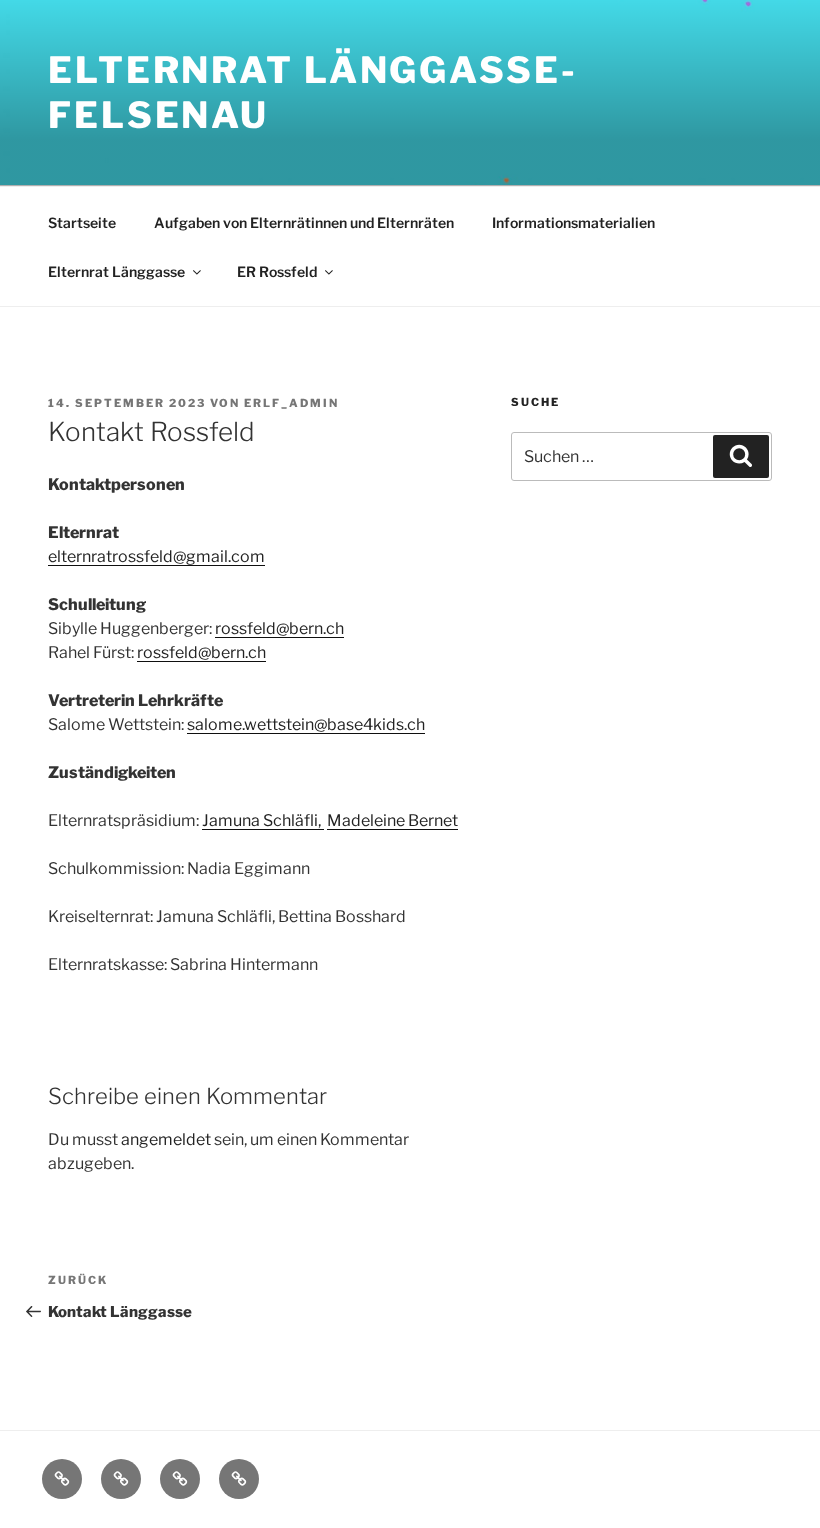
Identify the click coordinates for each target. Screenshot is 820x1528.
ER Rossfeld (277, 271)
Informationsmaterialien (573, 222)
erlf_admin (291, 403)
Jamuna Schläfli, (263, 820)
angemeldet (166, 1139)
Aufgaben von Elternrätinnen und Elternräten (304, 222)
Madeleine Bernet (392, 820)
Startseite (82, 222)
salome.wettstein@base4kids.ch (306, 724)
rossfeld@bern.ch (279, 628)
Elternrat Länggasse (116, 271)
